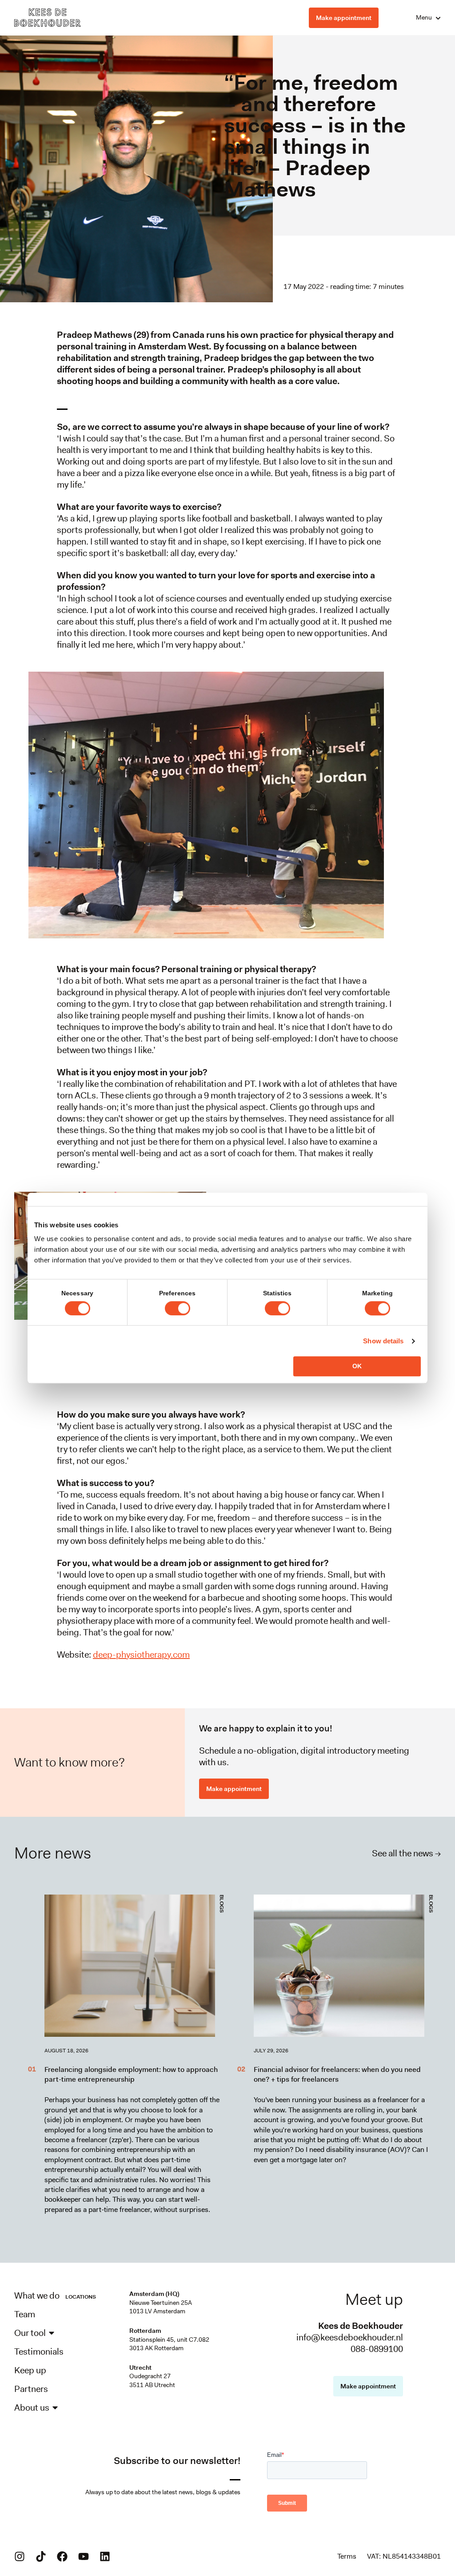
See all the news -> (406, 1853)
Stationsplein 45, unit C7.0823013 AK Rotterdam (169, 2344)
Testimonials (39, 2352)
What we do (37, 2296)
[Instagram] (20, 2556)
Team (25, 2314)
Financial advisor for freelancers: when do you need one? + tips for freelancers (337, 2074)
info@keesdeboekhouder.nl (350, 2337)
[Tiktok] (41, 2556)
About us (32, 2408)
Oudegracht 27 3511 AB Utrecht (152, 2380)
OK (357, 1366)
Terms (347, 2556)
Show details (383, 1341)
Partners (31, 2389)
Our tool (30, 2333)
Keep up (30, 2370)
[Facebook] (62, 2556)
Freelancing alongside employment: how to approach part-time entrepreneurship (131, 2074)
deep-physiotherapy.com (141, 1655)
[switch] (178, 1308)
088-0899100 (377, 2349)
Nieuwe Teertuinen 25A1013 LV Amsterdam (161, 2307)
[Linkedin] (105, 2556)
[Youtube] (84, 2556)
